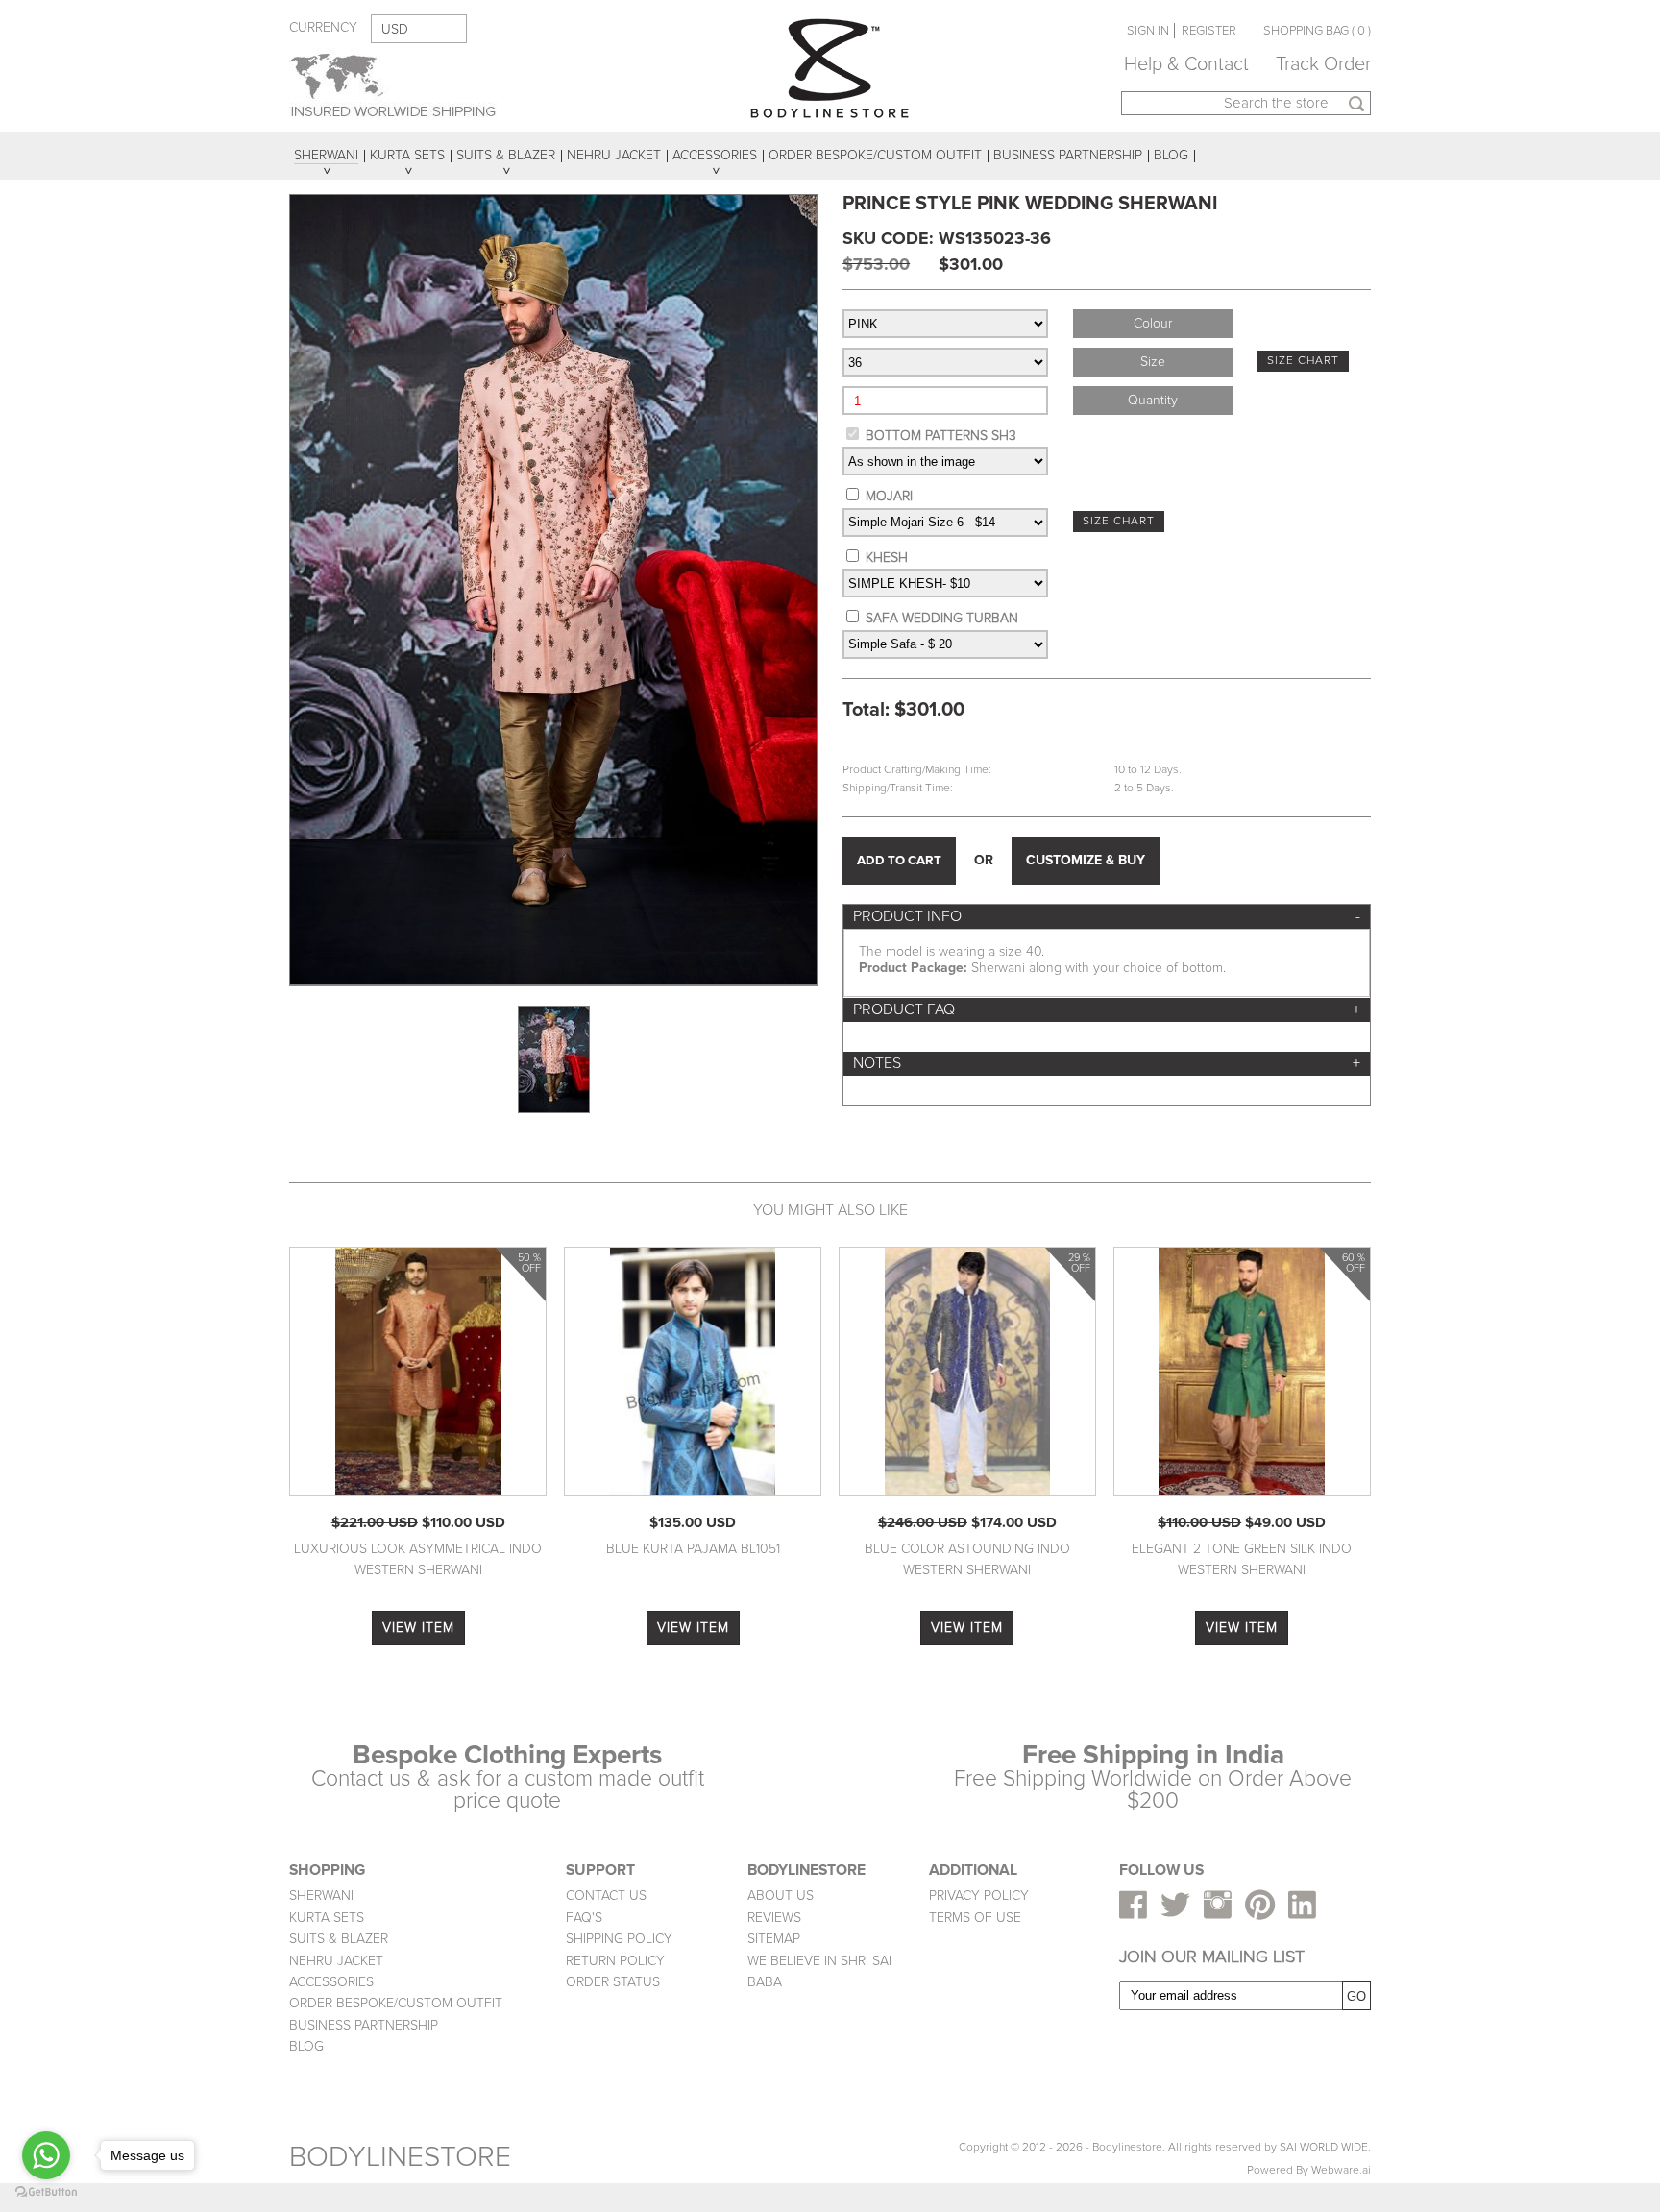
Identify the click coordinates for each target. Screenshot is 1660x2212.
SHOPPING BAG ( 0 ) (1317, 31)
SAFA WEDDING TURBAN (942, 618)
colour (1153, 323)
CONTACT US (606, 1896)
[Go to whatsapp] (46, 2155)
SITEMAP (774, 1939)
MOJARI (889, 496)
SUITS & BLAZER (339, 1939)
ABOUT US (781, 1896)
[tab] (1107, 917)
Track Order (1323, 64)
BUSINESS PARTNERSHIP (364, 2025)
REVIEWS (774, 1918)
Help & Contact (1186, 64)
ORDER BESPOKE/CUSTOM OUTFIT (396, 2003)
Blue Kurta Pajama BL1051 (693, 1549)
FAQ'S (584, 1918)
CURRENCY (323, 27)
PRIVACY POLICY (979, 1896)
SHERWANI (321, 1896)
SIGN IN (1148, 31)
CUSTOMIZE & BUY (1086, 860)
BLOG (306, 2046)
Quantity (1153, 400)
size (1153, 362)
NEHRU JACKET (336, 1961)
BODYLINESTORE (400, 2157)
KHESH (887, 558)
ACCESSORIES (331, 1982)
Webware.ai (1341, 2170)
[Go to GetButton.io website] (46, 2192)
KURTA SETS (327, 1918)
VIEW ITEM (418, 1628)
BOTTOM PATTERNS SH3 (941, 436)
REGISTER (1209, 31)
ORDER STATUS (613, 1982)
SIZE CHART (1303, 361)
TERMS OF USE (975, 1918)
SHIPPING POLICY (619, 1939)
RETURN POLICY (615, 1961)
